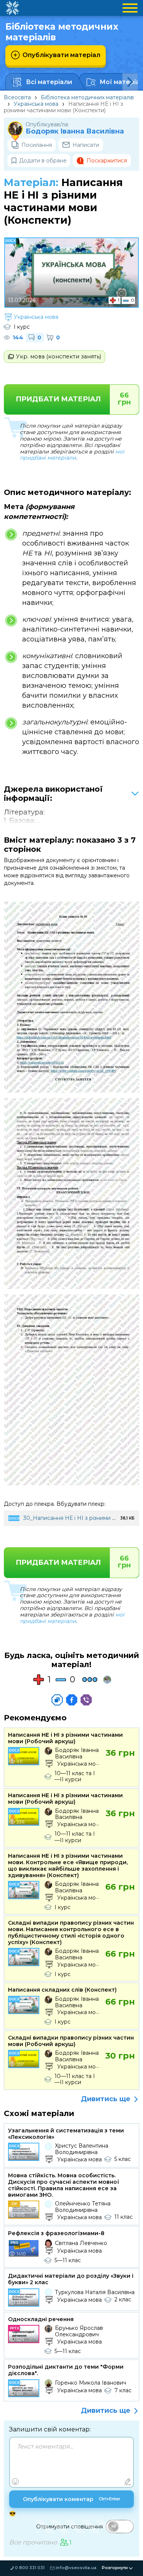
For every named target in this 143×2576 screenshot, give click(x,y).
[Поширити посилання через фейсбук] (72, 1700)
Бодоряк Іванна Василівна (75, 131)
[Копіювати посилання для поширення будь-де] (57, 1700)
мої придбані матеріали (72, 455)
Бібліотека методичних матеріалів (87, 97)
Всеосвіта (17, 97)
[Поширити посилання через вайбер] (86, 1700)
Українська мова (36, 104)
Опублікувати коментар (72, 2499)
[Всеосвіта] (12, 8)
